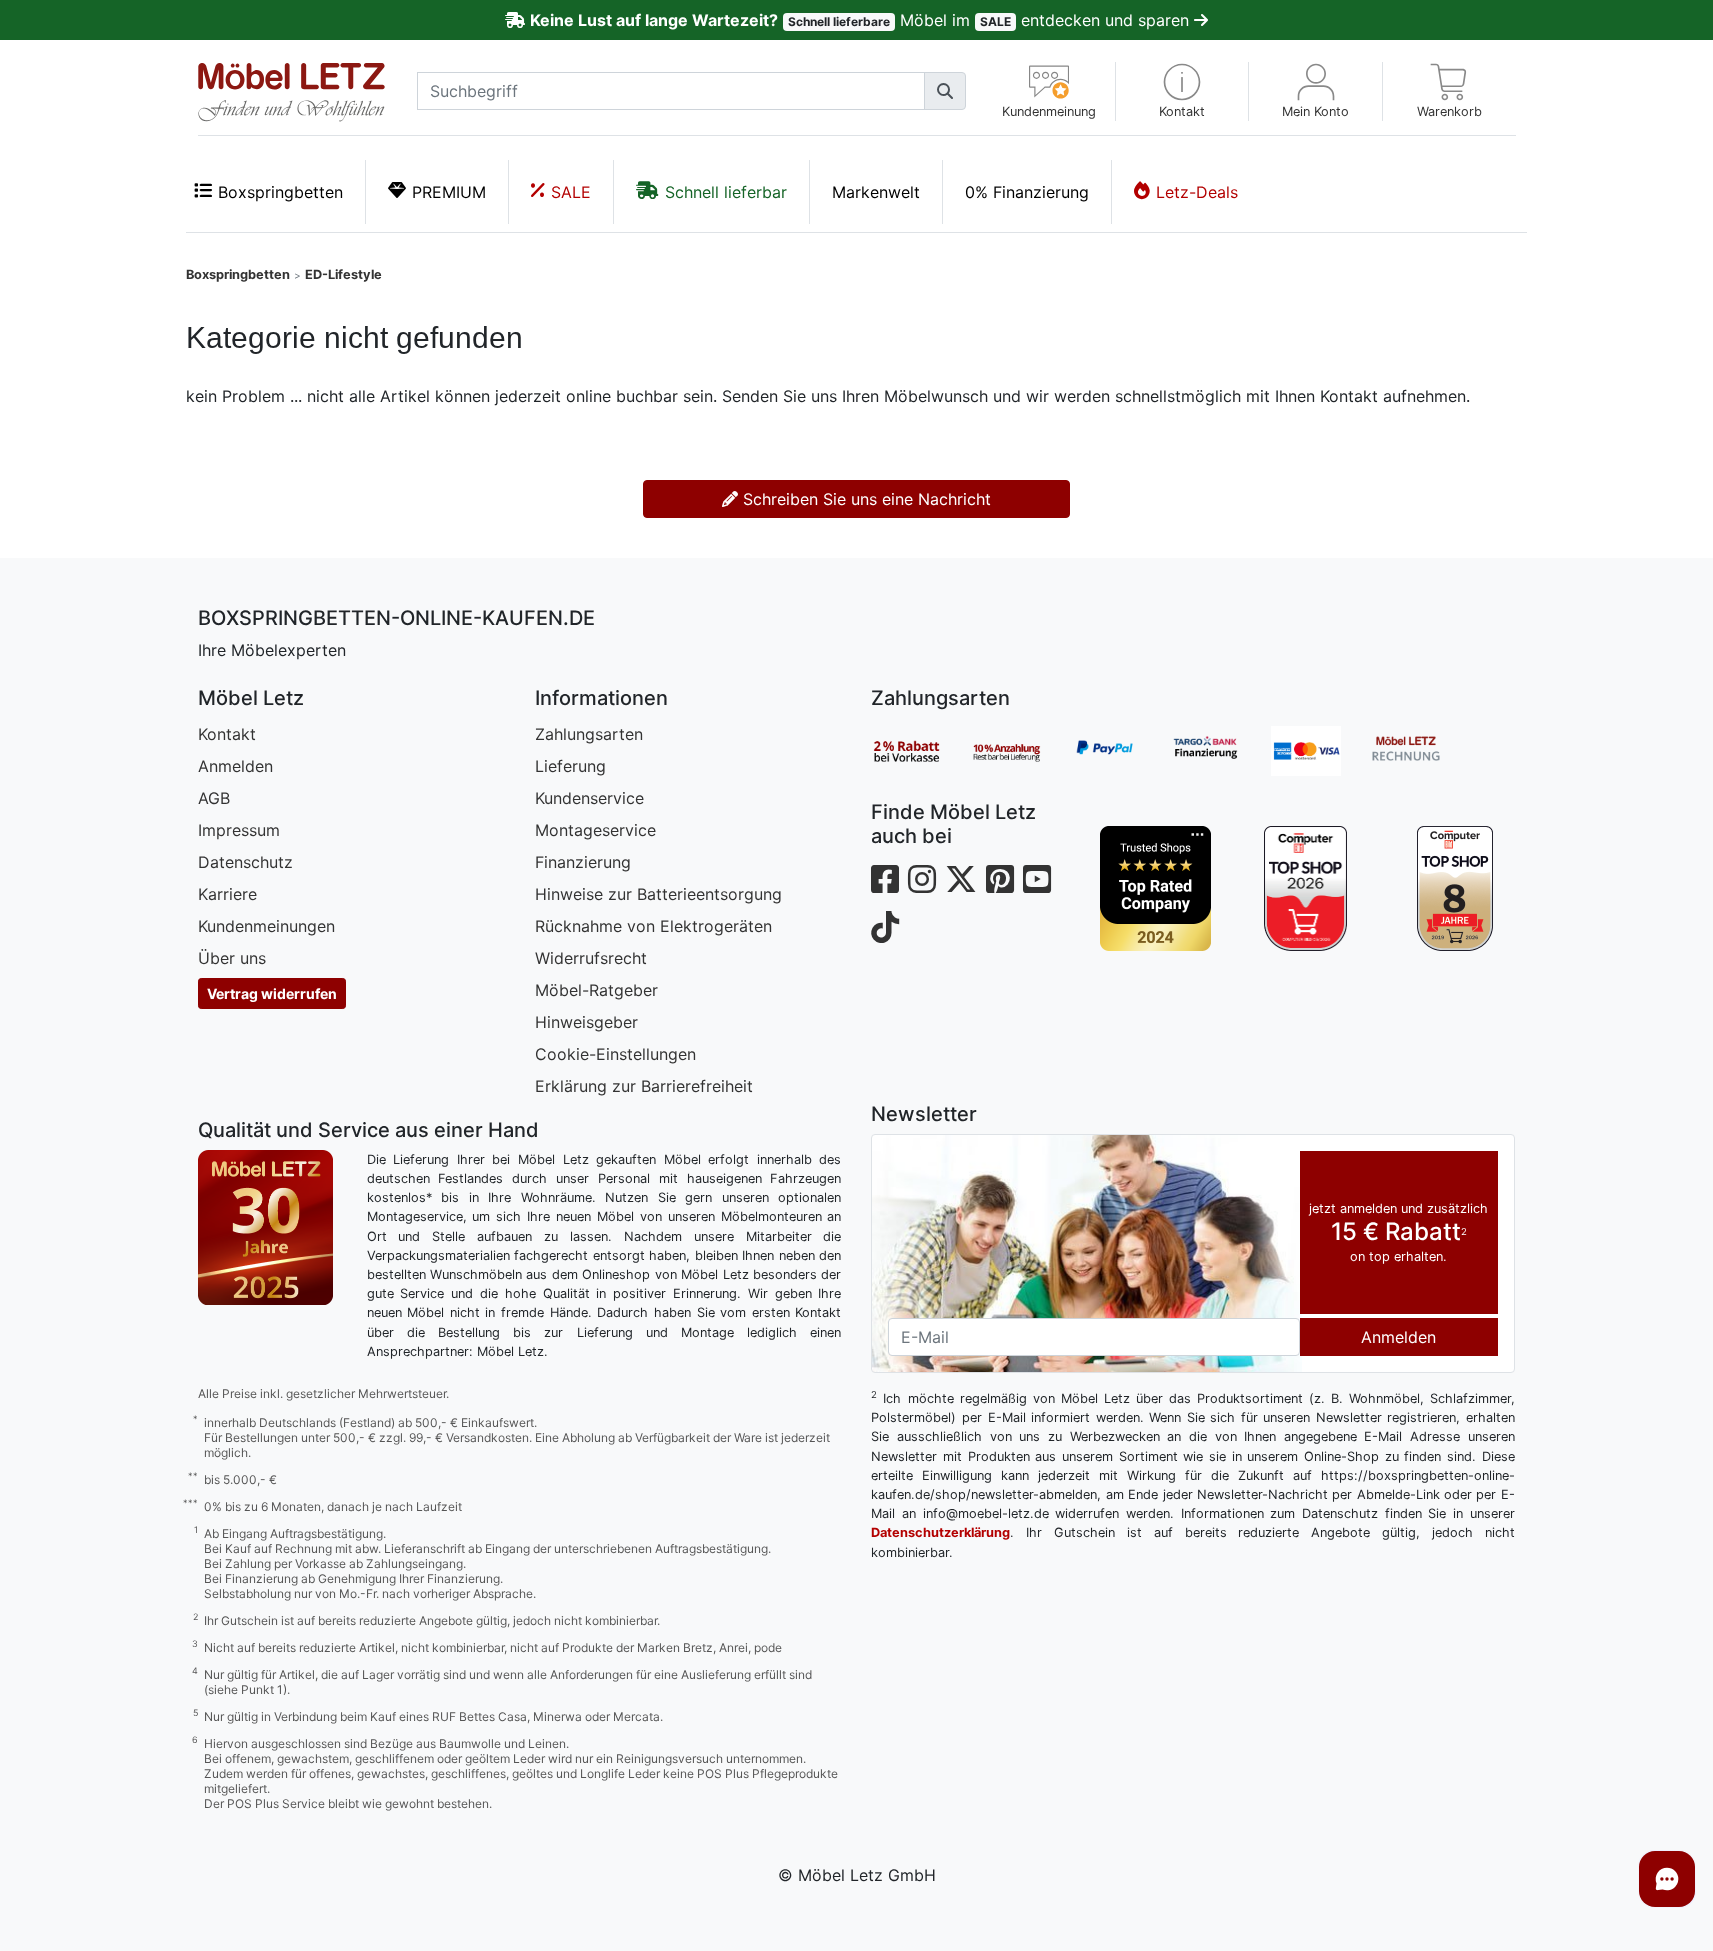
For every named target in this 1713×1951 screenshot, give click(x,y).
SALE (571, 192)
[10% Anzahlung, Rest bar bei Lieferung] (1021, 751)
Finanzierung (583, 862)
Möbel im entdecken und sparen (861, 20)
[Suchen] (945, 91)
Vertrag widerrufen (272, 993)
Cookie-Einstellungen (615, 1054)
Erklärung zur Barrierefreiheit (644, 1086)
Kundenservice (589, 798)
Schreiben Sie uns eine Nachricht (864, 499)
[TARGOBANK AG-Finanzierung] (1221, 751)
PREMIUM (449, 192)
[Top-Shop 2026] (1305, 888)
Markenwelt (876, 192)
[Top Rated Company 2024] (1156, 888)
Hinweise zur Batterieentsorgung (658, 894)
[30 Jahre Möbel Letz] (265, 1226)
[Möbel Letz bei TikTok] (885, 927)
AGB (214, 798)
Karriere (227, 894)
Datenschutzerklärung (940, 1532)
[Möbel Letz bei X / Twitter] (961, 879)
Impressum (239, 830)
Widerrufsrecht (591, 958)
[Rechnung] (1421, 751)
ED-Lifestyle (343, 274)
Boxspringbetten (280, 192)
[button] (1182, 91)
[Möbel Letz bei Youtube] (1037, 879)
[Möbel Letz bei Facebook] (885, 879)
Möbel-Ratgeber (596, 990)
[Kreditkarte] (1321, 751)
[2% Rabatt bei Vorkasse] (921, 751)
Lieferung (570, 766)
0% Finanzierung (1027, 192)
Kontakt (227, 734)
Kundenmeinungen (266, 926)
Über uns (232, 958)
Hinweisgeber (586, 1022)
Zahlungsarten (589, 734)
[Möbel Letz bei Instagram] (922, 879)
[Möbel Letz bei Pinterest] (1000, 879)
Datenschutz (245, 862)
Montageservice (595, 830)
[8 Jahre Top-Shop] (1455, 888)
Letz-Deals (1197, 192)
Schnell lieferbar (726, 192)
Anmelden (235, 766)
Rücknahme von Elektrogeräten (653, 926)
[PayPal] (1121, 751)
